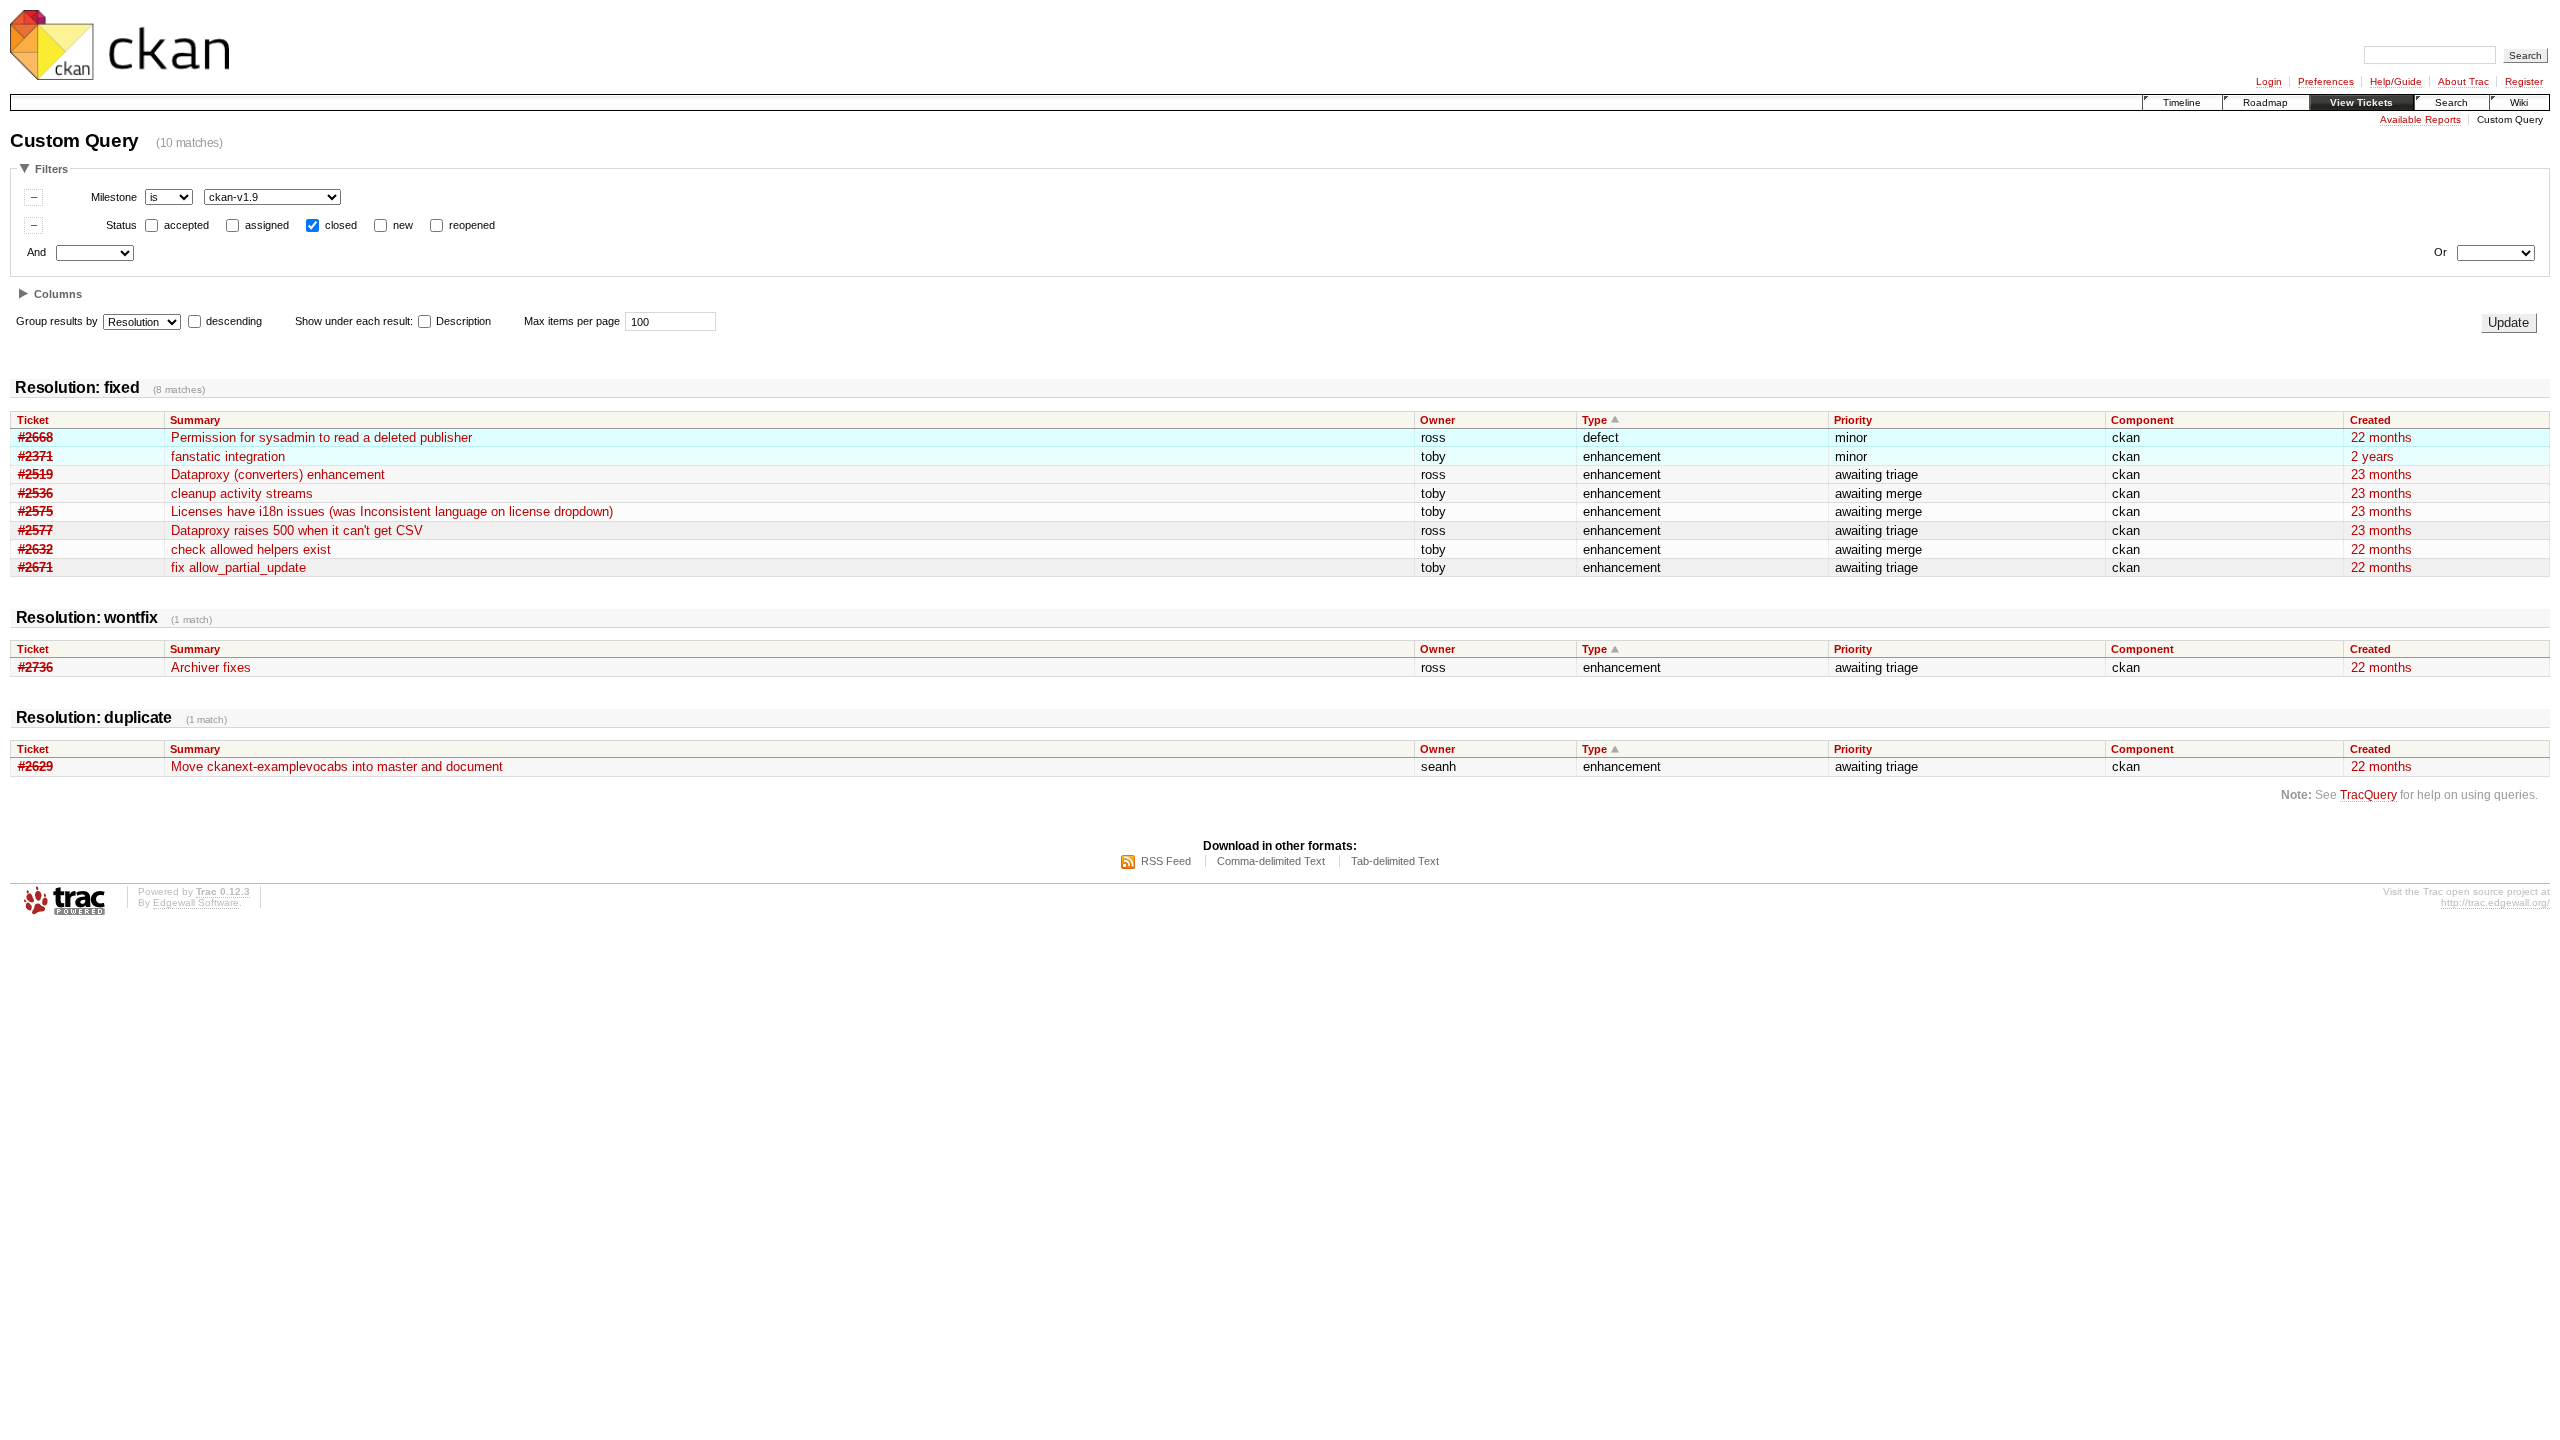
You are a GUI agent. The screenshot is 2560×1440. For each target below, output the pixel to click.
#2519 (35, 474)
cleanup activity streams (242, 493)
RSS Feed (1166, 861)
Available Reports (2420, 119)
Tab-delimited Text (1395, 861)
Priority (1853, 420)
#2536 (35, 493)
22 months (2381, 437)
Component (2142, 420)
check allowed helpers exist (251, 549)
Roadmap (2265, 102)
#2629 (35, 766)
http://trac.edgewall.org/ (2495, 902)
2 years (2372, 456)
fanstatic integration (228, 456)
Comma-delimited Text (1271, 861)
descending (234, 321)
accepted (186, 225)
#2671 (35, 567)
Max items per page (572, 321)
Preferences (2326, 81)
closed (341, 225)
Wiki (2519, 102)
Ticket (33, 420)
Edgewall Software (196, 902)
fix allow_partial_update (238, 567)
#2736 (35, 667)
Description (462, 321)
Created (2370, 420)
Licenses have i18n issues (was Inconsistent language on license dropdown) (392, 511)
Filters (51, 169)
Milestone (114, 197)
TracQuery (2368, 794)
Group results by (57, 321)
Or (2440, 253)
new (403, 225)
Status (121, 225)
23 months (2381, 474)
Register (2524, 81)
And (36, 253)
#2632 (35, 549)
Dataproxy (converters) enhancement (278, 474)
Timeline (2182, 102)
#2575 (35, 511)
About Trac (2463, 81)
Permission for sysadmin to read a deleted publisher (321, 437)
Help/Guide (2396, 81)
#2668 (35, 437)
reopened (472, 225)
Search (2451, 102)
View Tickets (2361, 102)
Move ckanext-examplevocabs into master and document (337, 766)
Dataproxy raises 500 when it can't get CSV (297, 530)
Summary (195, 420)
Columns (58, 294)
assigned (267, 225)
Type (1594, 420)
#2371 (35, 456)
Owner (1437, 420)
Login (2269, 81)
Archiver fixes (211, 667)
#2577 (35, 530)
